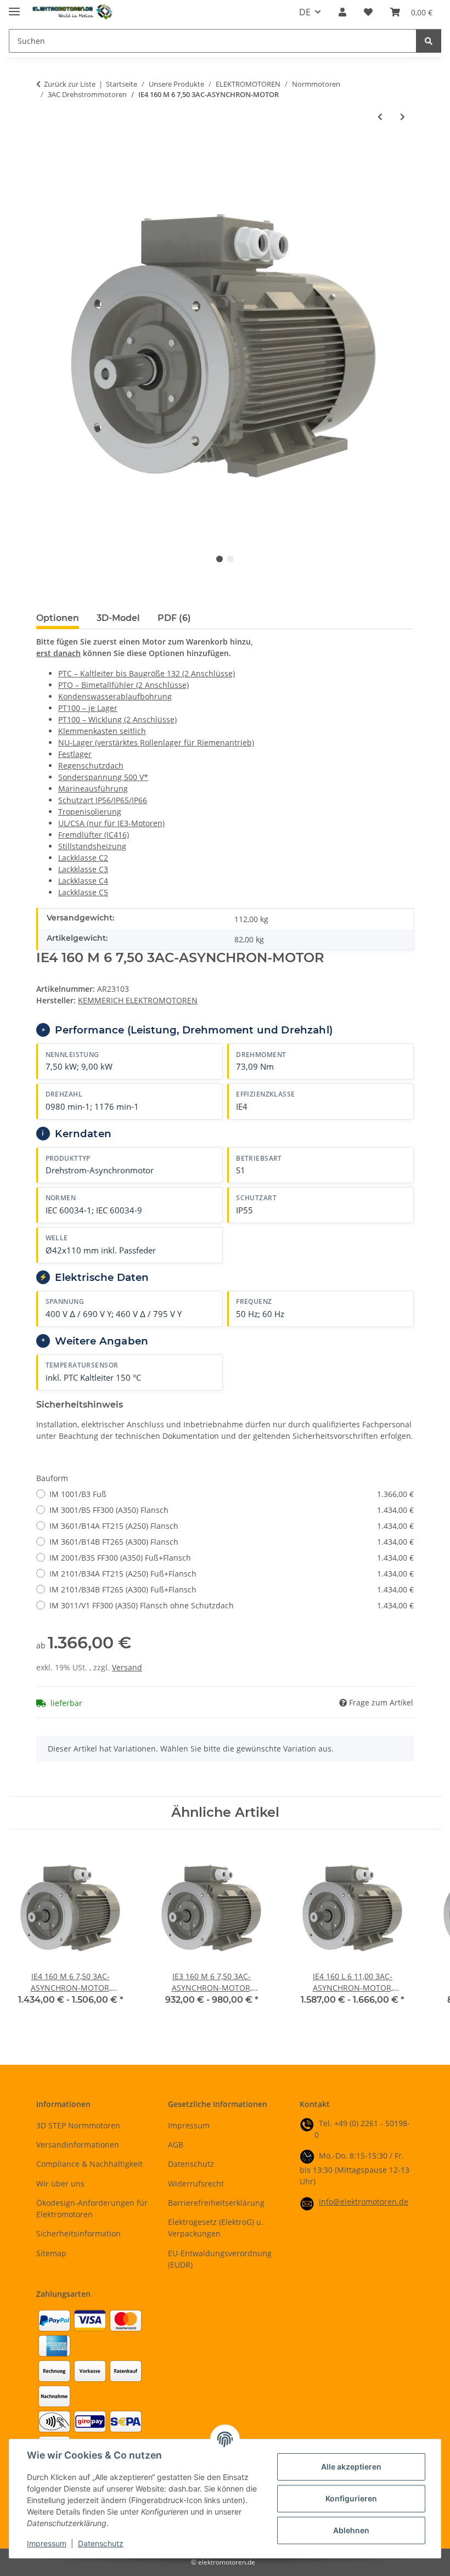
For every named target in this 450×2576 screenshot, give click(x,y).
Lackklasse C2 (83, 858)
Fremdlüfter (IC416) (94, 835)
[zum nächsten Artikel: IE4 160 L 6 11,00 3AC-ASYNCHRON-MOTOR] (403, 117)
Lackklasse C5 (83, 892)
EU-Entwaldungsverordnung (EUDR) (220, 2259)
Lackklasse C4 (83, 881)
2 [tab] (230, 559)
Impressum (47, 2543)
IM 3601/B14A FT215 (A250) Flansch (232, 1526)
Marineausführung (93, 789)
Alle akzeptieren (351, 2467)
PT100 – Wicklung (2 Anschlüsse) (117, 719)
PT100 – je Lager (88, 708)
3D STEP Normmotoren (78, 2125)
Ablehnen (351, 2530)
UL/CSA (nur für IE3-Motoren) (111, 823)
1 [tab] (220, 559)
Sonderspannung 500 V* (103, 777)
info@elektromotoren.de (364, 2202)
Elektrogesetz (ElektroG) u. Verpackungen (216, 2228)
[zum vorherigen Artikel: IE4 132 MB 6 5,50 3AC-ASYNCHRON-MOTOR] (380, 117)
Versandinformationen (78, 2145)
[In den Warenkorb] (45, 152)
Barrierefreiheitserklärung (216, 2203)
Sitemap (51, 2253)
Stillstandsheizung (92, 846)
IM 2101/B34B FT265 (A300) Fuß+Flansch (232, 1589)
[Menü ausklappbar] (14, 7)
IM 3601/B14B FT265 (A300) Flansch (232, 1542)
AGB (176, 2145)
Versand (127, 1667)
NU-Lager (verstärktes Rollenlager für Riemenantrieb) (156, 742)
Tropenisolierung (90, 812)
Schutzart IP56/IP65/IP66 (103, 800)
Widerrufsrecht (196, 2184)
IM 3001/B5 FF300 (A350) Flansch (232, 1510)
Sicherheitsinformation (78, 2233)
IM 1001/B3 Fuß (232, 1494)
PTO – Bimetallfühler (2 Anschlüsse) (123, 685)
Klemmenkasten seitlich (102, 731)
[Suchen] (429, 41)
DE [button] (305, 12)
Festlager (75, 754)
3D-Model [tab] (118, 618)
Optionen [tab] (58, 618)
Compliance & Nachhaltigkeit (89, 2164)
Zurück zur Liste (70, 84)
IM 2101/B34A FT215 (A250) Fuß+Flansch (232, 1574)
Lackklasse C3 (83, 869)
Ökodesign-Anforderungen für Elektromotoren (92, 2208)
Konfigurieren (351, 2498)
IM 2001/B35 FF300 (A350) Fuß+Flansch (232, 1558)
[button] (342, 12)
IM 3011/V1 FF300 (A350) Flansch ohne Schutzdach (232, 1605)
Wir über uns (60, 2184)
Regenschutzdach (91, 766)
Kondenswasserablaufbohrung (115, 696)
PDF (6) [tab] (174, 618)
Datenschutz (101, 2543)
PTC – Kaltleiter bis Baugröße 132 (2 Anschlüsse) (147, 673)
